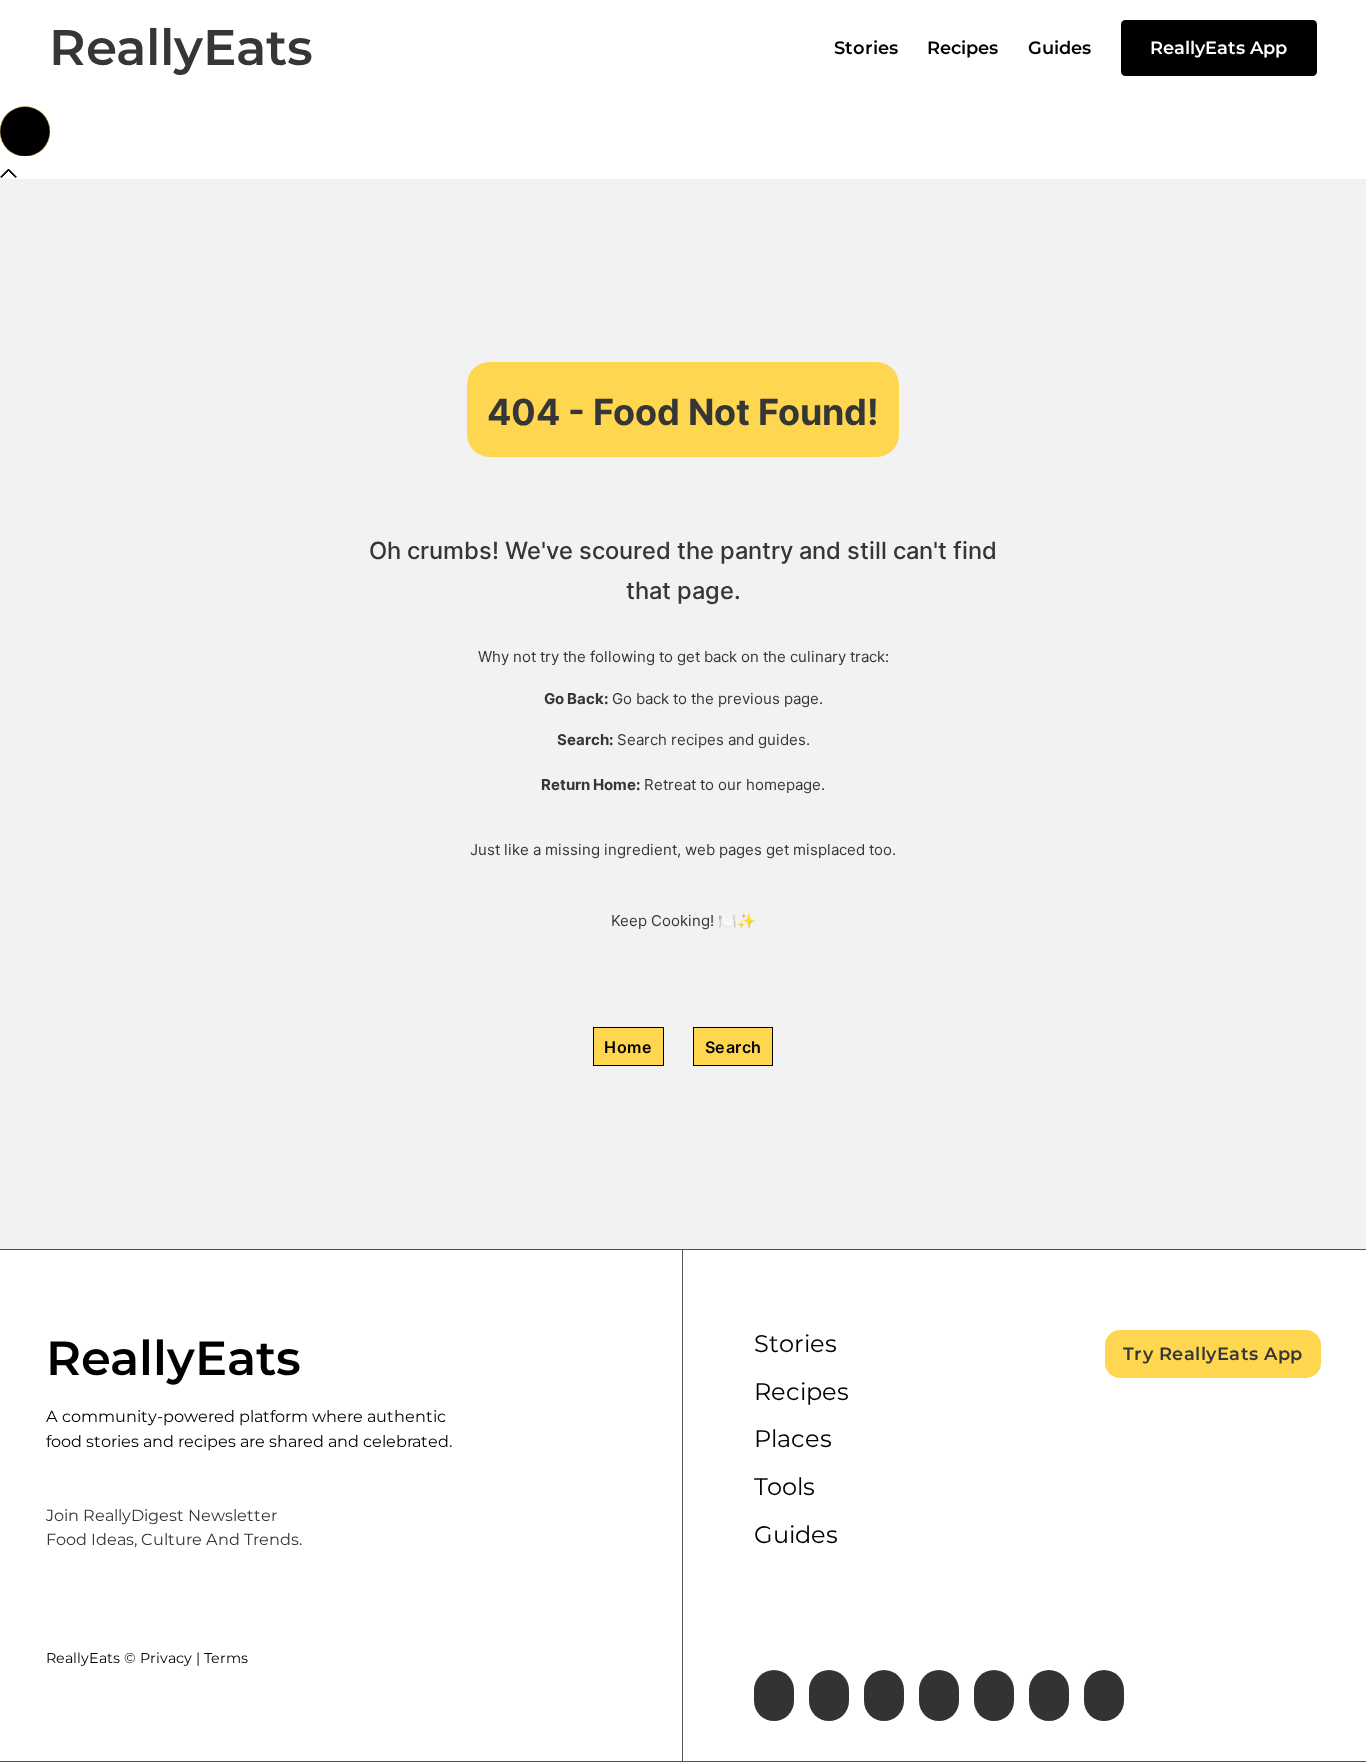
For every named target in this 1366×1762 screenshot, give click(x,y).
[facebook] (774, 1695)
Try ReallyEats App (1213, 1353)
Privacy (166, 1658)
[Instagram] (939, 1695)
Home (628, 1047)
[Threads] (1049, 1695)
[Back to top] (25, 131)
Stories (866, 47)
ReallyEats (181, 48)
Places (793, 1438)
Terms (226, 1658)
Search (733, 1047)
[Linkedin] (884, 1695)
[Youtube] (994, 1695)
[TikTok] (1104, 1695)
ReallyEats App (1218, 47)
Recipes (962, 47)
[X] (829, 1695)
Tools (784, 1486)
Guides (1059, 47)
